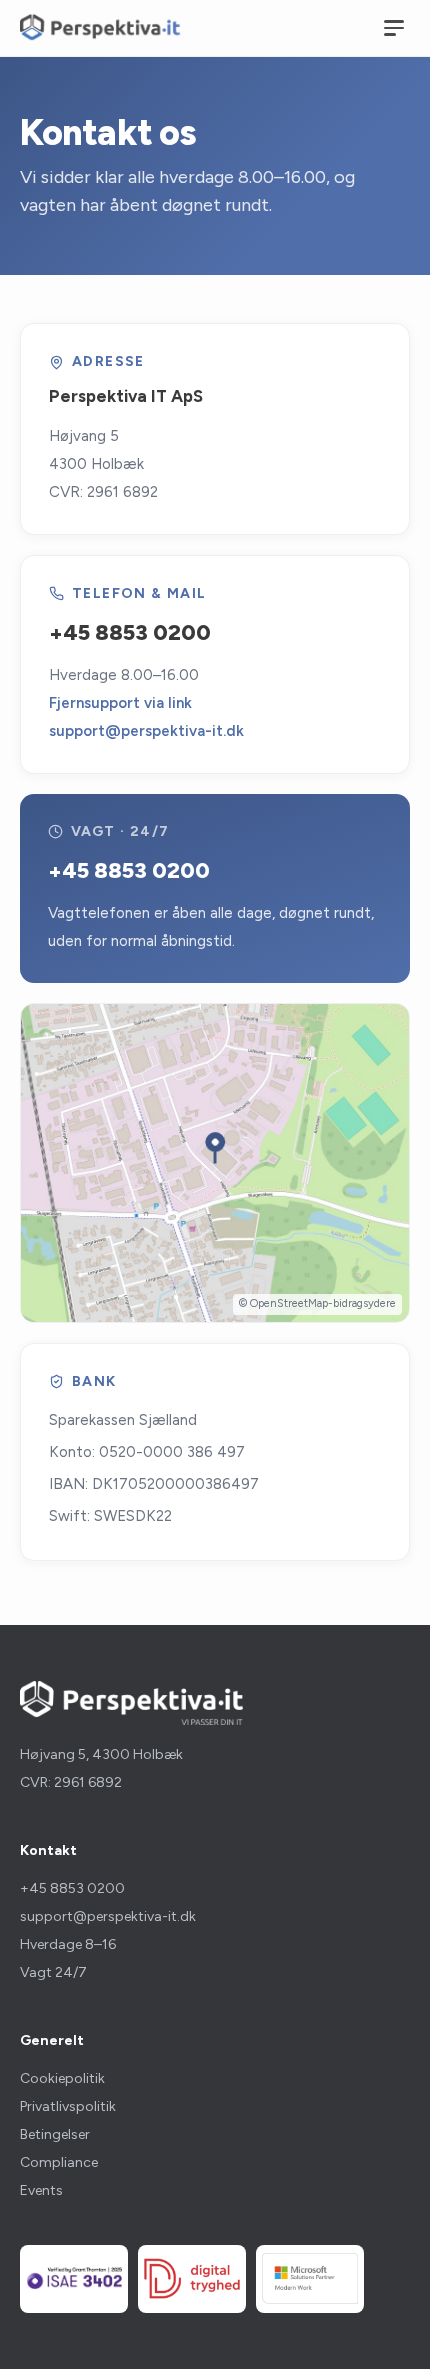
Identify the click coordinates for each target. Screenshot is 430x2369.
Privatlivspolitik (68, 2106)
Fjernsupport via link (120, 703)
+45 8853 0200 (130, 632)
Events (41, 2190)
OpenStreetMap (289, 1303)
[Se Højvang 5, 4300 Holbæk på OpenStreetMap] (215, 1163)
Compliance (59, 2162)
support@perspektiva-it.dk (146, 731)
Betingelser (55, 2134)
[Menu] (394, 28)
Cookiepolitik (62, 2078)
